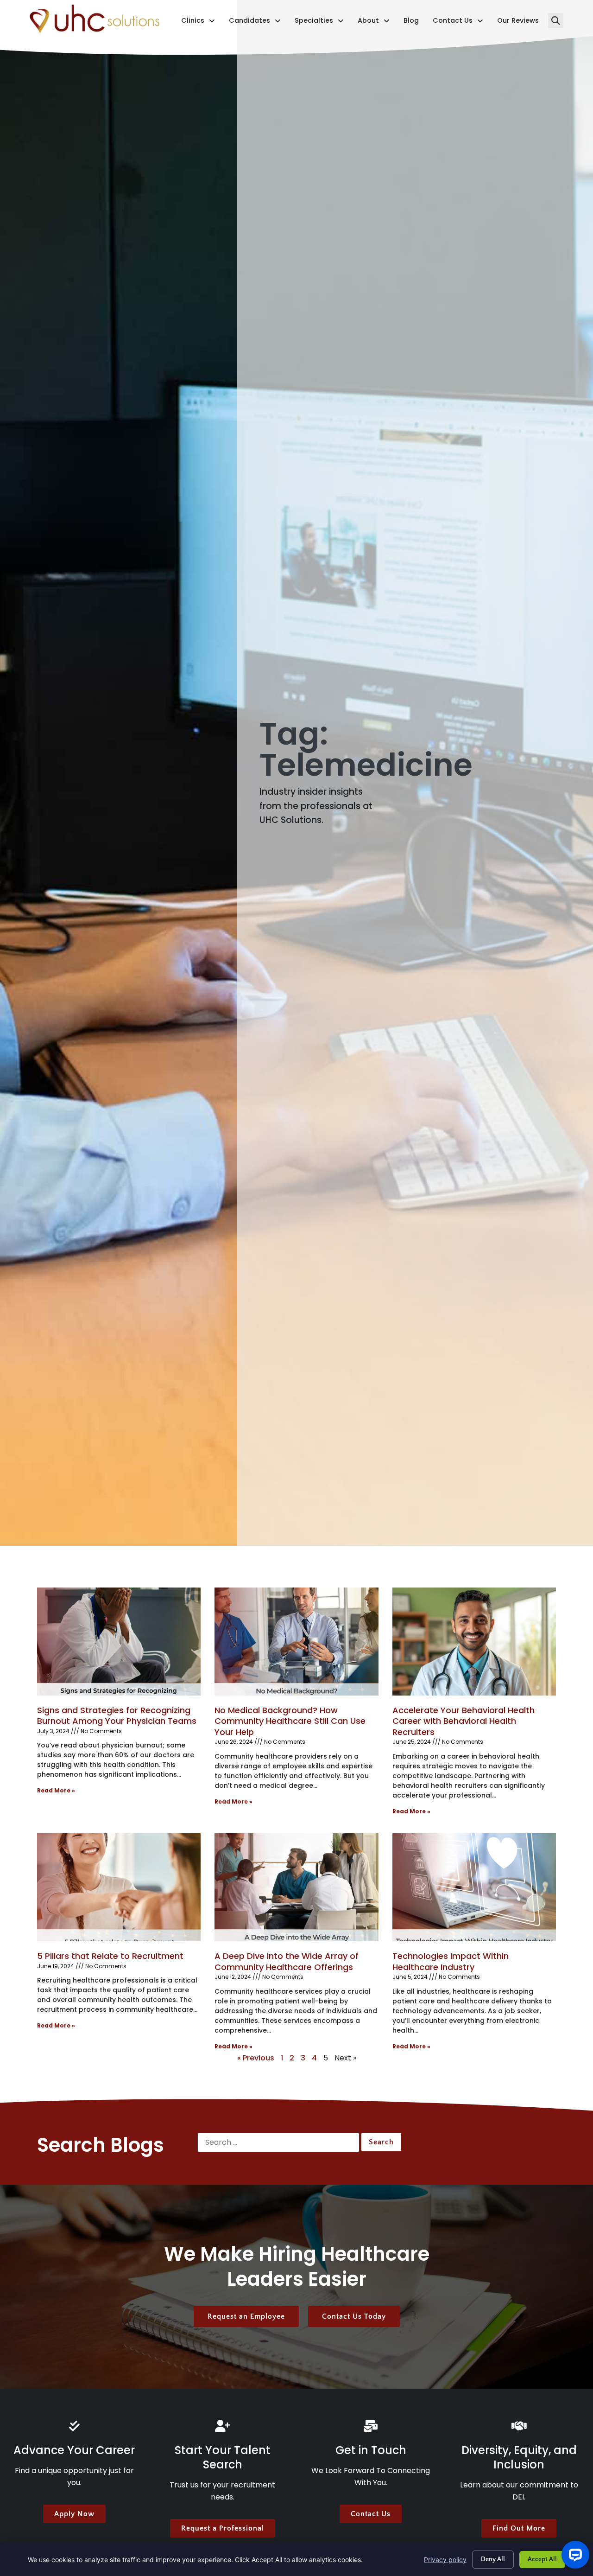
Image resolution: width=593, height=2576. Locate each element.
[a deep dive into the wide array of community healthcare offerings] (296, 1887)
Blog (411, 22)
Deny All (493, 2559)
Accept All (542, 2559)
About (374, 22)
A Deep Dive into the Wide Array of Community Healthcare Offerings (287, 1961)
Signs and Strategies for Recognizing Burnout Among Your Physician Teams (117, 1715)
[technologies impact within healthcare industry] (474, 1887)
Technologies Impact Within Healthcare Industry (451, 1961)
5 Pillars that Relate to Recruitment (110, 1956)
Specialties (319, 22)
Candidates (255, 22)
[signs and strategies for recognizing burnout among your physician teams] (119, 1642)
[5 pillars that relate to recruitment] (119, 1887)
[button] (556, 21)
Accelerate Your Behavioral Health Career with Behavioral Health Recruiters (464, 1721)
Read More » (56, 1790)
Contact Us (458, 22)
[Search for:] (278, 2142)
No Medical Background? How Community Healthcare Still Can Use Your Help (290, 1721)
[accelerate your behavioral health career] (474, 1642)
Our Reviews (518, 22)
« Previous (256, 2058)
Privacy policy (445, 2560)
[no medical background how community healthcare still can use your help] (296, 1642)
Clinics (198, 22)
